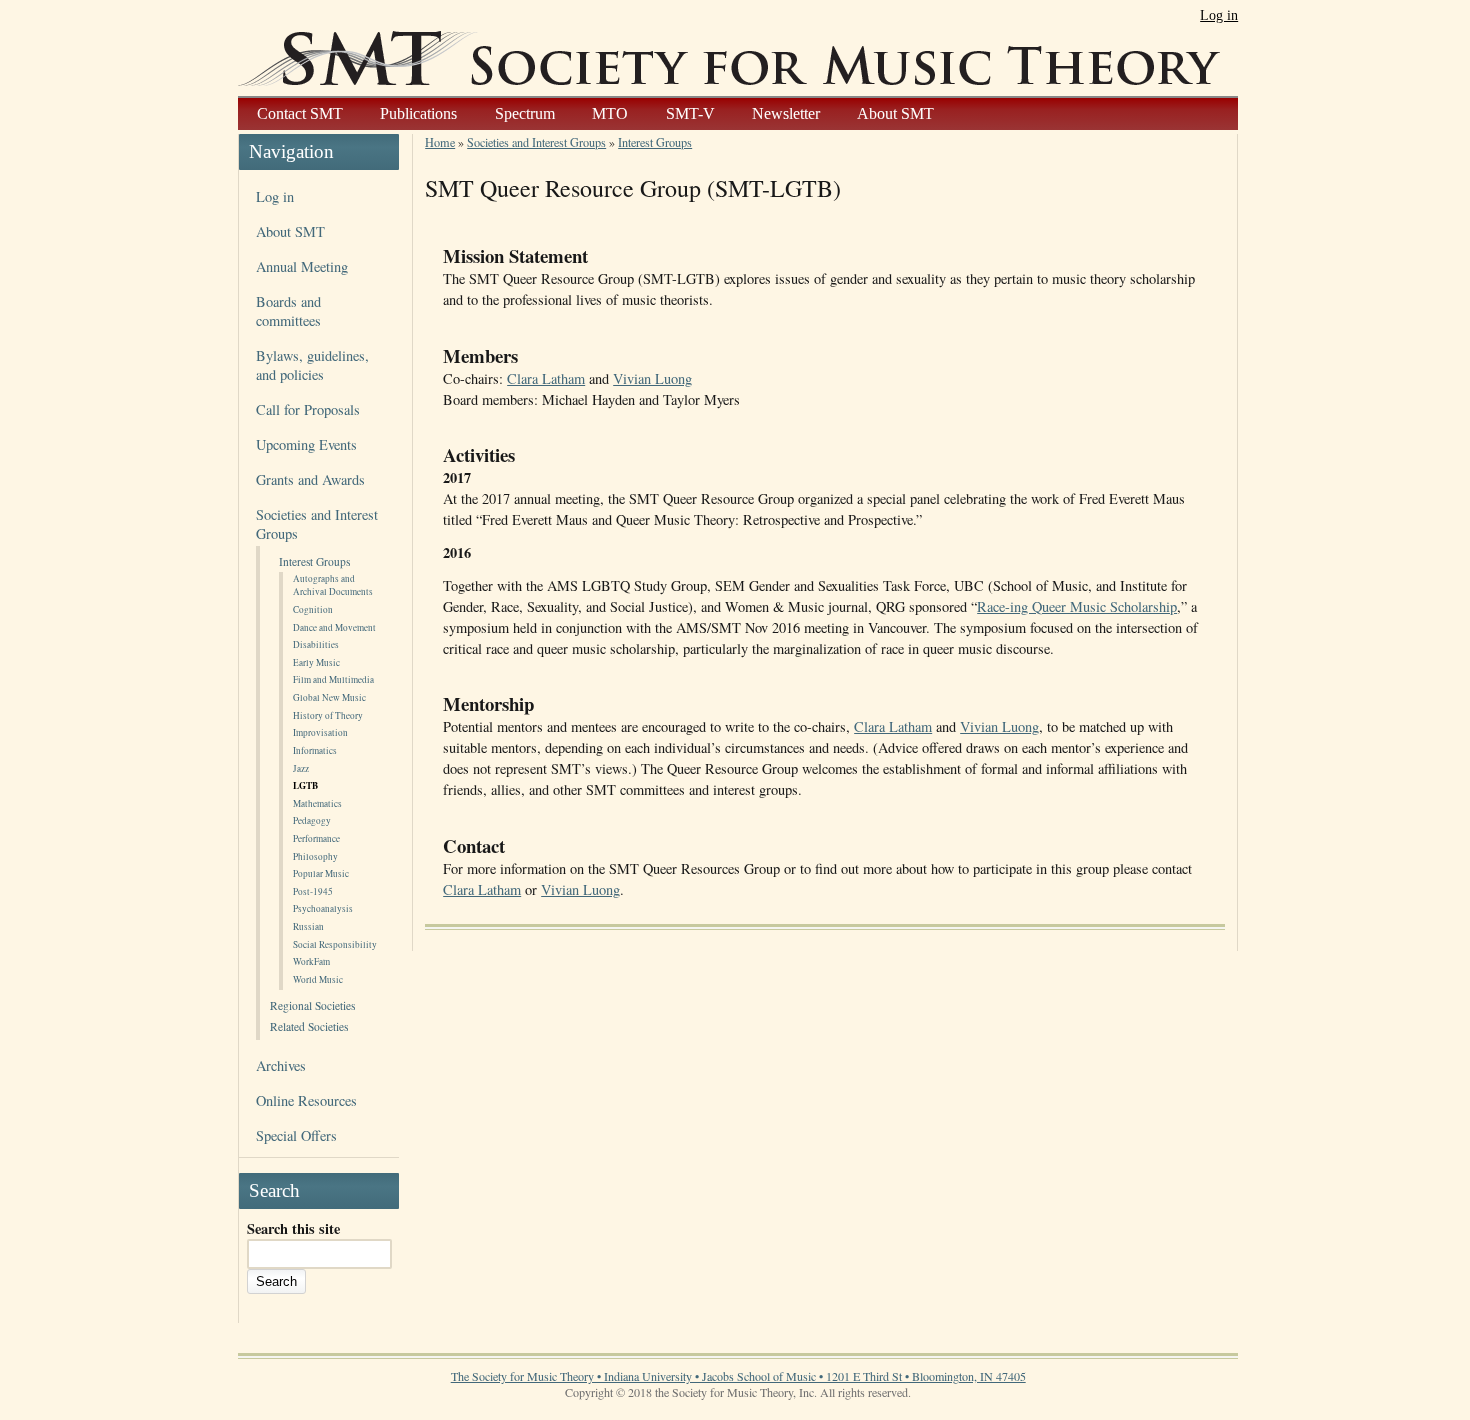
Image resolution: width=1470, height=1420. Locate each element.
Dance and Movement (334, 627)
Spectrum (525, 113)
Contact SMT (300, 113)
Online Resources (306, 1100)
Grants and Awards (310, 479)
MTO (610, 113)
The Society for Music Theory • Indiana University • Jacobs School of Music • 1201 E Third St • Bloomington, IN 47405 (738, 1376)
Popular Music (321, 873)
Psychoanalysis (323, 908)
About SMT (895, 113)
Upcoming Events (306, 444)
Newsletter (786, 113)
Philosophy (315, 856)
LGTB (305, 785)
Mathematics (317, 803)
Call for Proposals (308, 409)
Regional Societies (312, 1005)
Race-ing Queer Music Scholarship (1077, 606)
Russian (308, 926)
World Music (318, 979)
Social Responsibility (335, 944)
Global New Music (329, 697)
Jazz (301, 768)
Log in (1219, 15)
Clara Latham (546, 378)
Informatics (315, 750)
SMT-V (690, 113)
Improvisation (320, 732)
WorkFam (311, 961)
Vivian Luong (652, 378)
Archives (281, 1065)
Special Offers (296, 1135)
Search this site (293, 1228)
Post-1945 (313, 891)
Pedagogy (312, 820)
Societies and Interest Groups (536, 142)
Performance (316, 838)
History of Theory (328, 715)
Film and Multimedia (333, 679)
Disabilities (316, 644)
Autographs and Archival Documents (333, 585)
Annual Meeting (302, 266)
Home (440, 142)
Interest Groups (314, 561)
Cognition (313, 609)
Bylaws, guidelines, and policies (312, 365)
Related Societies (309, 1026)
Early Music (316, 662)
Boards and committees (288, 311)
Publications (418, 113)
